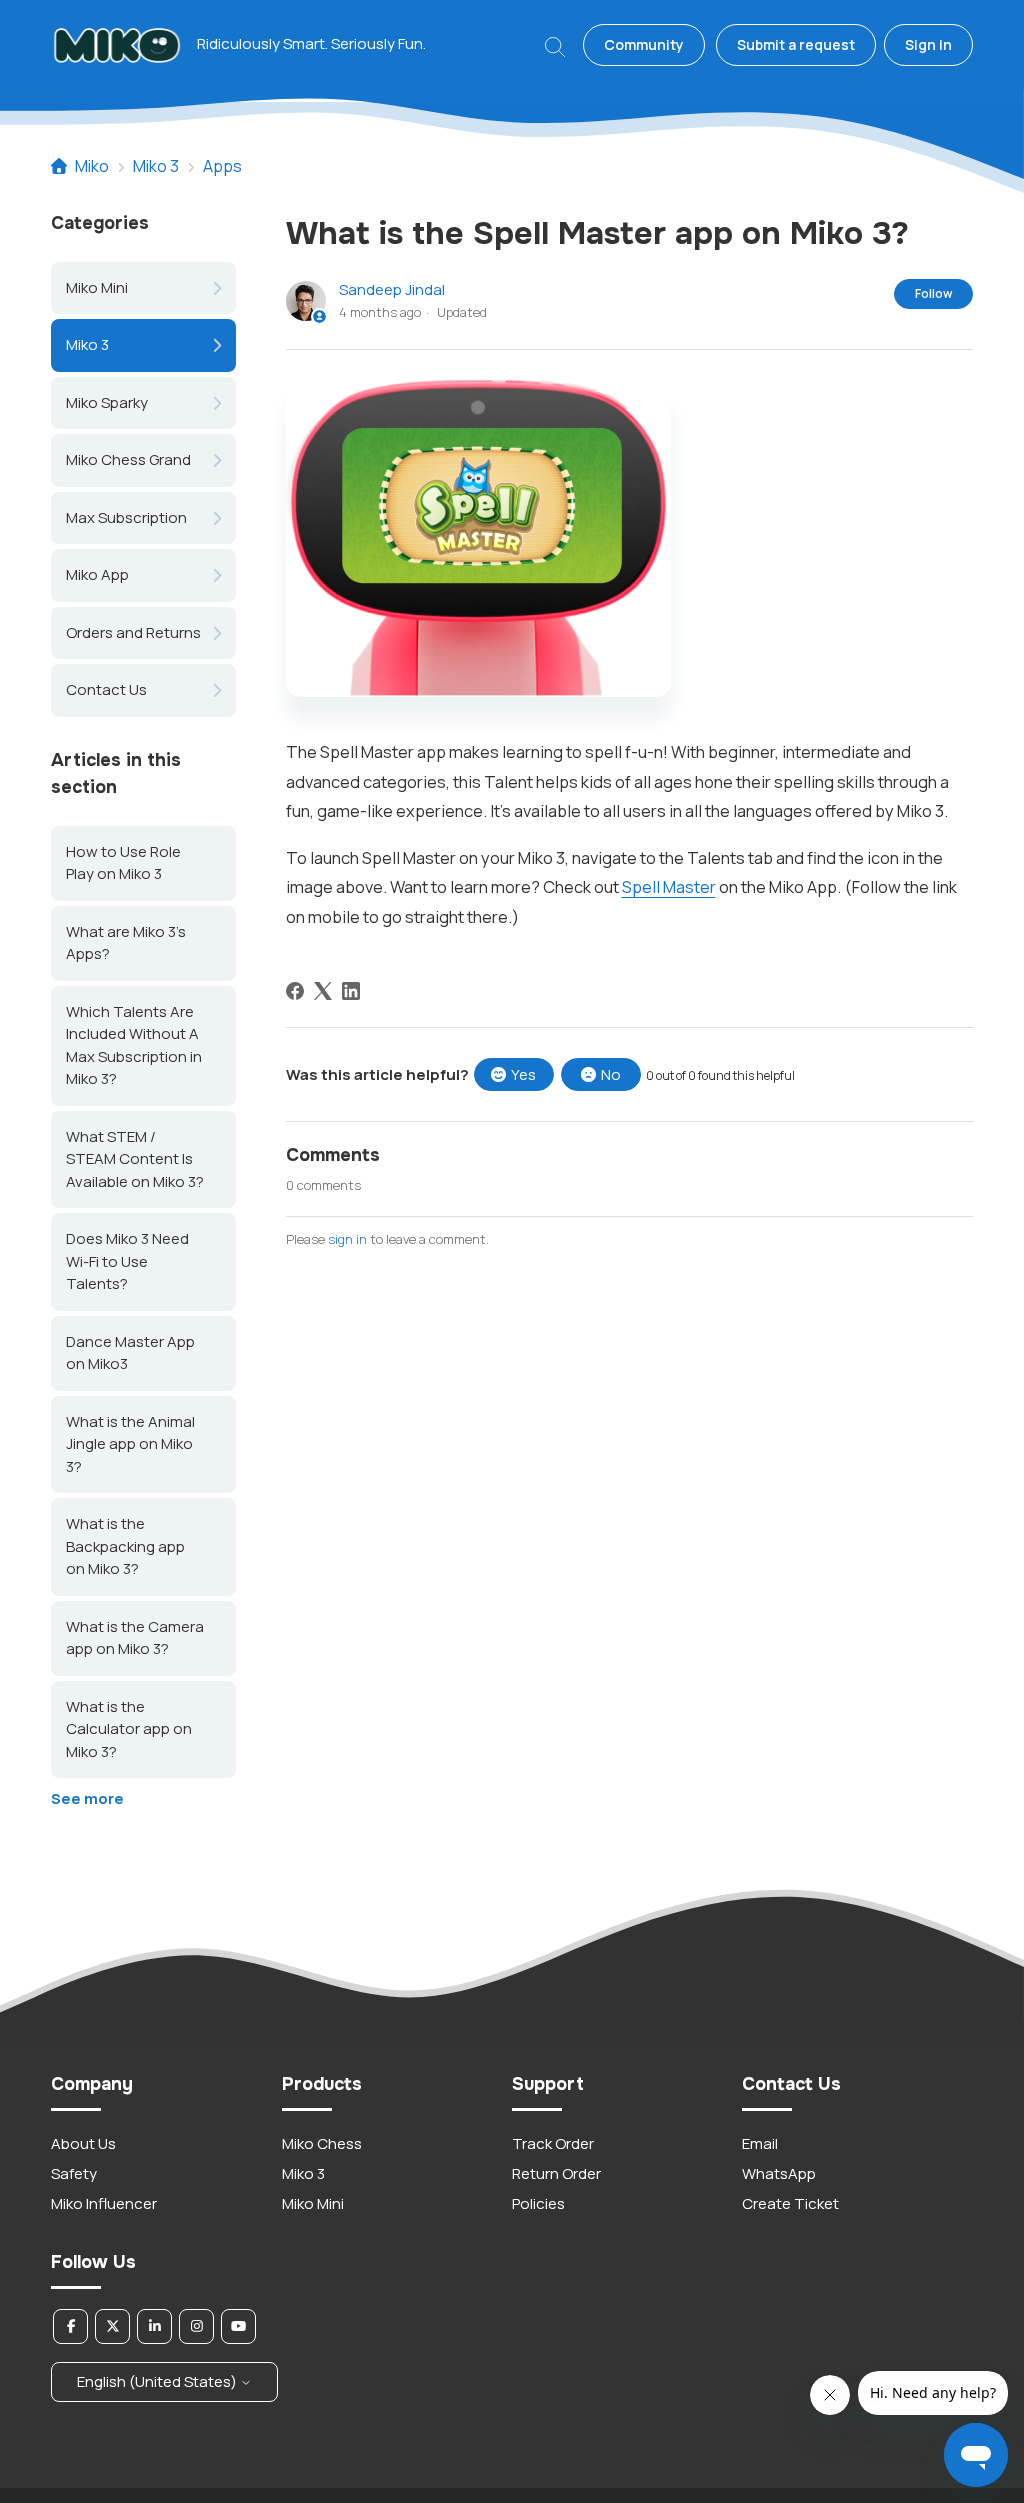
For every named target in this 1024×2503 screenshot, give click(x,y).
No (611, 1074)
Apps (222, 166)
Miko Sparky (107, 402)
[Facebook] (295, 991)
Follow (933, 293)
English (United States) (158, 2381)
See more (87, 1798)
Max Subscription (126, 517)
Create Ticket (790, 2203)
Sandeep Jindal (392, 289)
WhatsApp (779, 2173)
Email (760, 2143)
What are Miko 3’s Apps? (126, 943)
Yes (523, 1074)
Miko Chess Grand (128, 459)
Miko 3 (156, 166)
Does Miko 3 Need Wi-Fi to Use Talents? (127, 1261)
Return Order (556, 2173)
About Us (83, 2143)
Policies (538, 2203)
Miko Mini (97, 287)
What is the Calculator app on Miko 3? (129, 1729)
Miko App (97, 574)
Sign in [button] (928, 44)
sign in (347, 1239)
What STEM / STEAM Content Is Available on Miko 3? (135, 1159)
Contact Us (106, 689)
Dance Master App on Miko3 (130, 1353)
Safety (74, 2173)
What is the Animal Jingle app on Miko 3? (130, 1444)
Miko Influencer (104, 2203)
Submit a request (796, 44)
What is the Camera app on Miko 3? (135, 1638)
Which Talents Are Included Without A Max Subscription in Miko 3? (134, 1045)
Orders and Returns (133, 632)
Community (644, 44)
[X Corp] (323, 991)
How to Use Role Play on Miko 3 (123, 863)
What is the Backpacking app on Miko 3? (125, 1546)
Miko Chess (322, 2143)
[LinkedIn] (351, 991)
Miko (92, 166)
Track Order (553, 2143)
